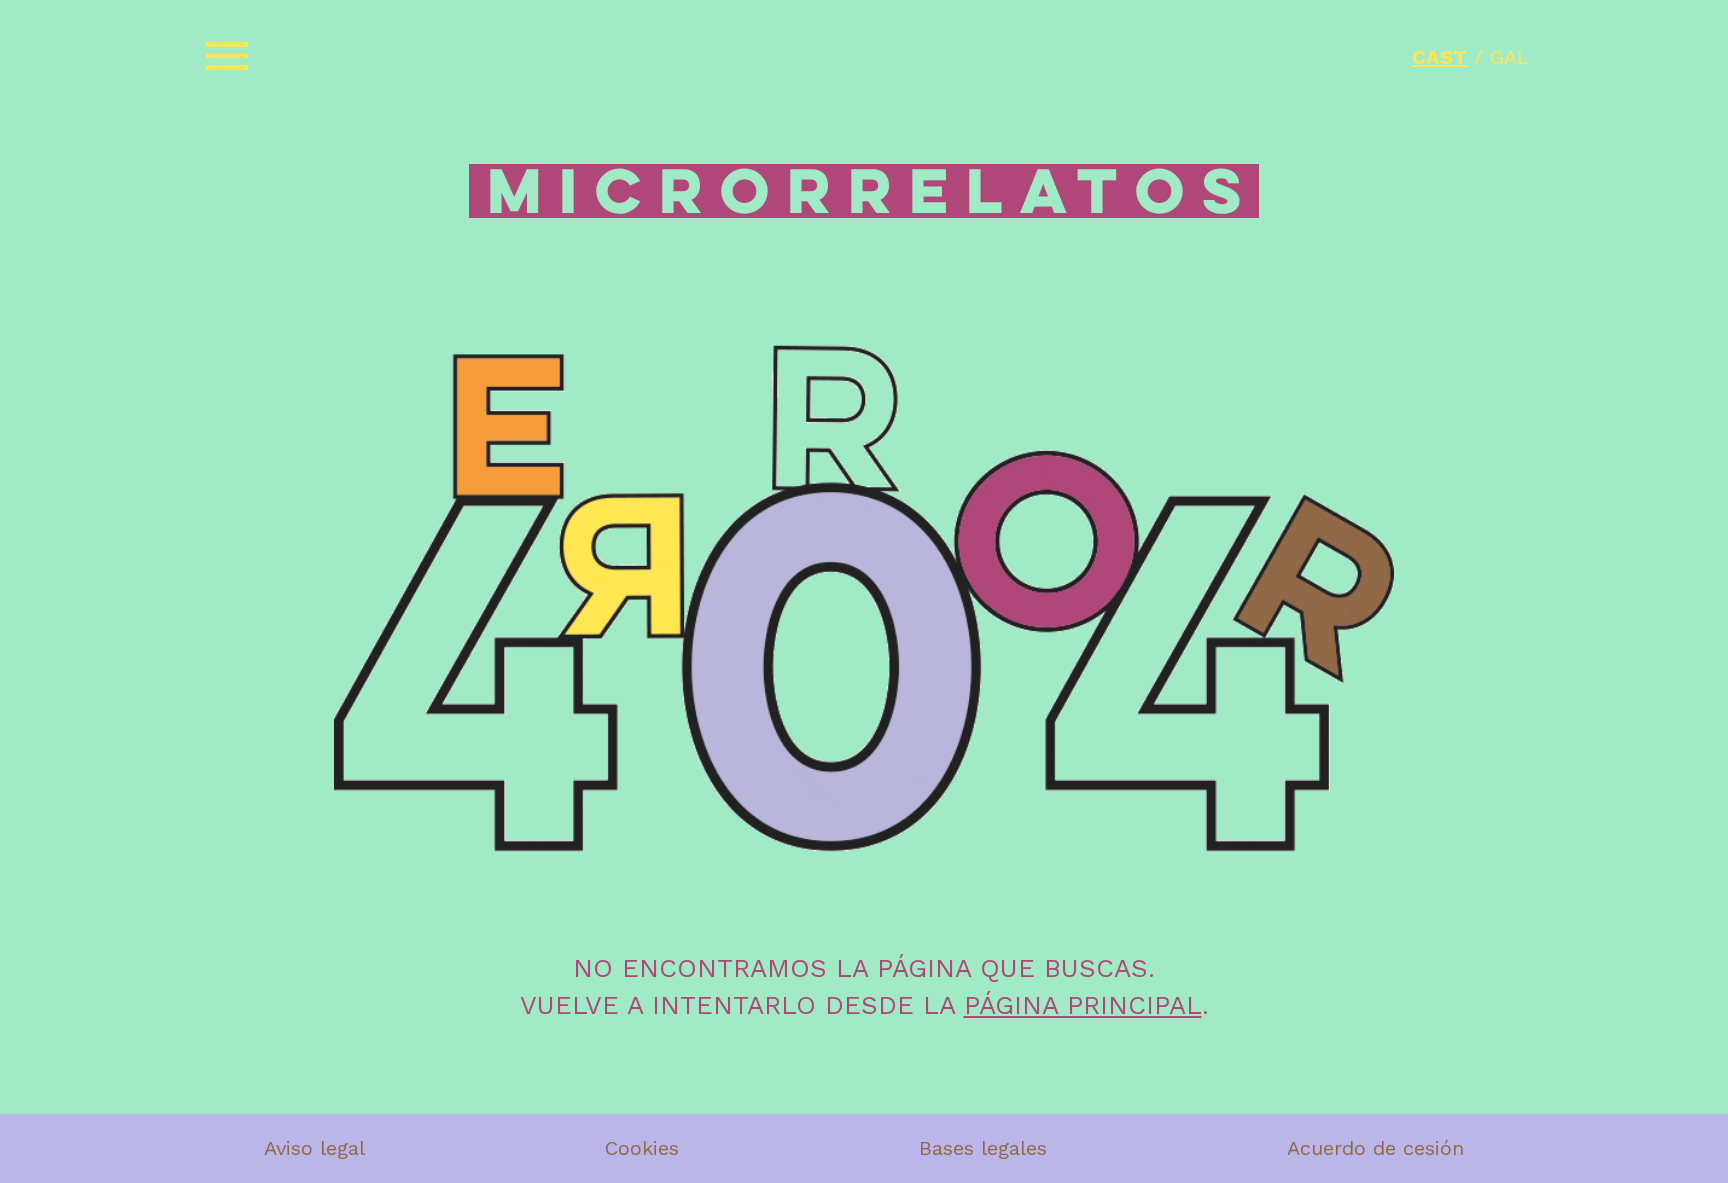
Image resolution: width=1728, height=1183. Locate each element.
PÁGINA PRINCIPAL (1083, 1005)
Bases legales (983, 1148)
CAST (1439, 57)
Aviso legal (314, 1148)
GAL (1509, 57)
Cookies (642, 1148)
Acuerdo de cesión (1375, 1148)
